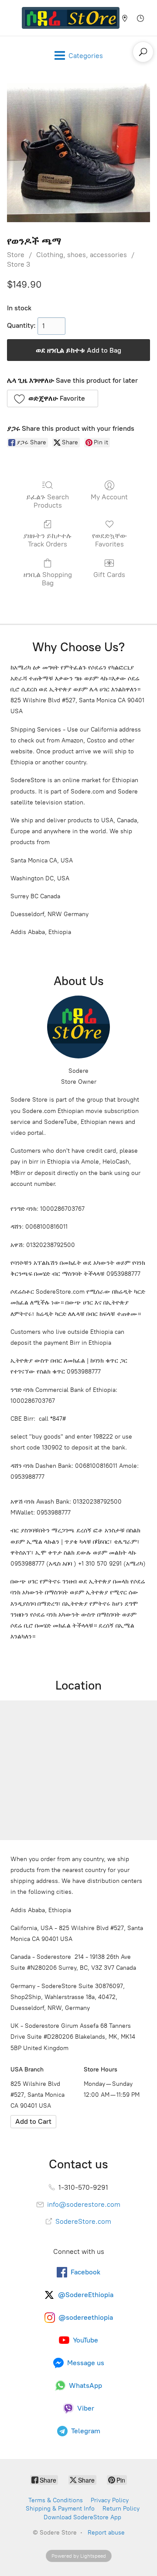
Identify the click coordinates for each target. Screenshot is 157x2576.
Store (16, 255)
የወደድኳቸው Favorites (109, 540)
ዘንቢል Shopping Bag (48, 579)
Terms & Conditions (56, 2500)
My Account (109, 497)
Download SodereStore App (82, 2517)
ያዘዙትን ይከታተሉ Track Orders (48, 540)
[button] (53, 398)
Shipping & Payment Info (60, 2509)
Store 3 (19, 264)
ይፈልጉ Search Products (48, 501)
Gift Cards (109, 575)
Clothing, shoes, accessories (82, 255)
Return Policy (121, 2509)
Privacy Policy (110, 2500)
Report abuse (106, 2533)
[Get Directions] (33, 2122)
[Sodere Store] (71, 18)
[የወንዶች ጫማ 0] (78, 153)
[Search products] (143, 52)
